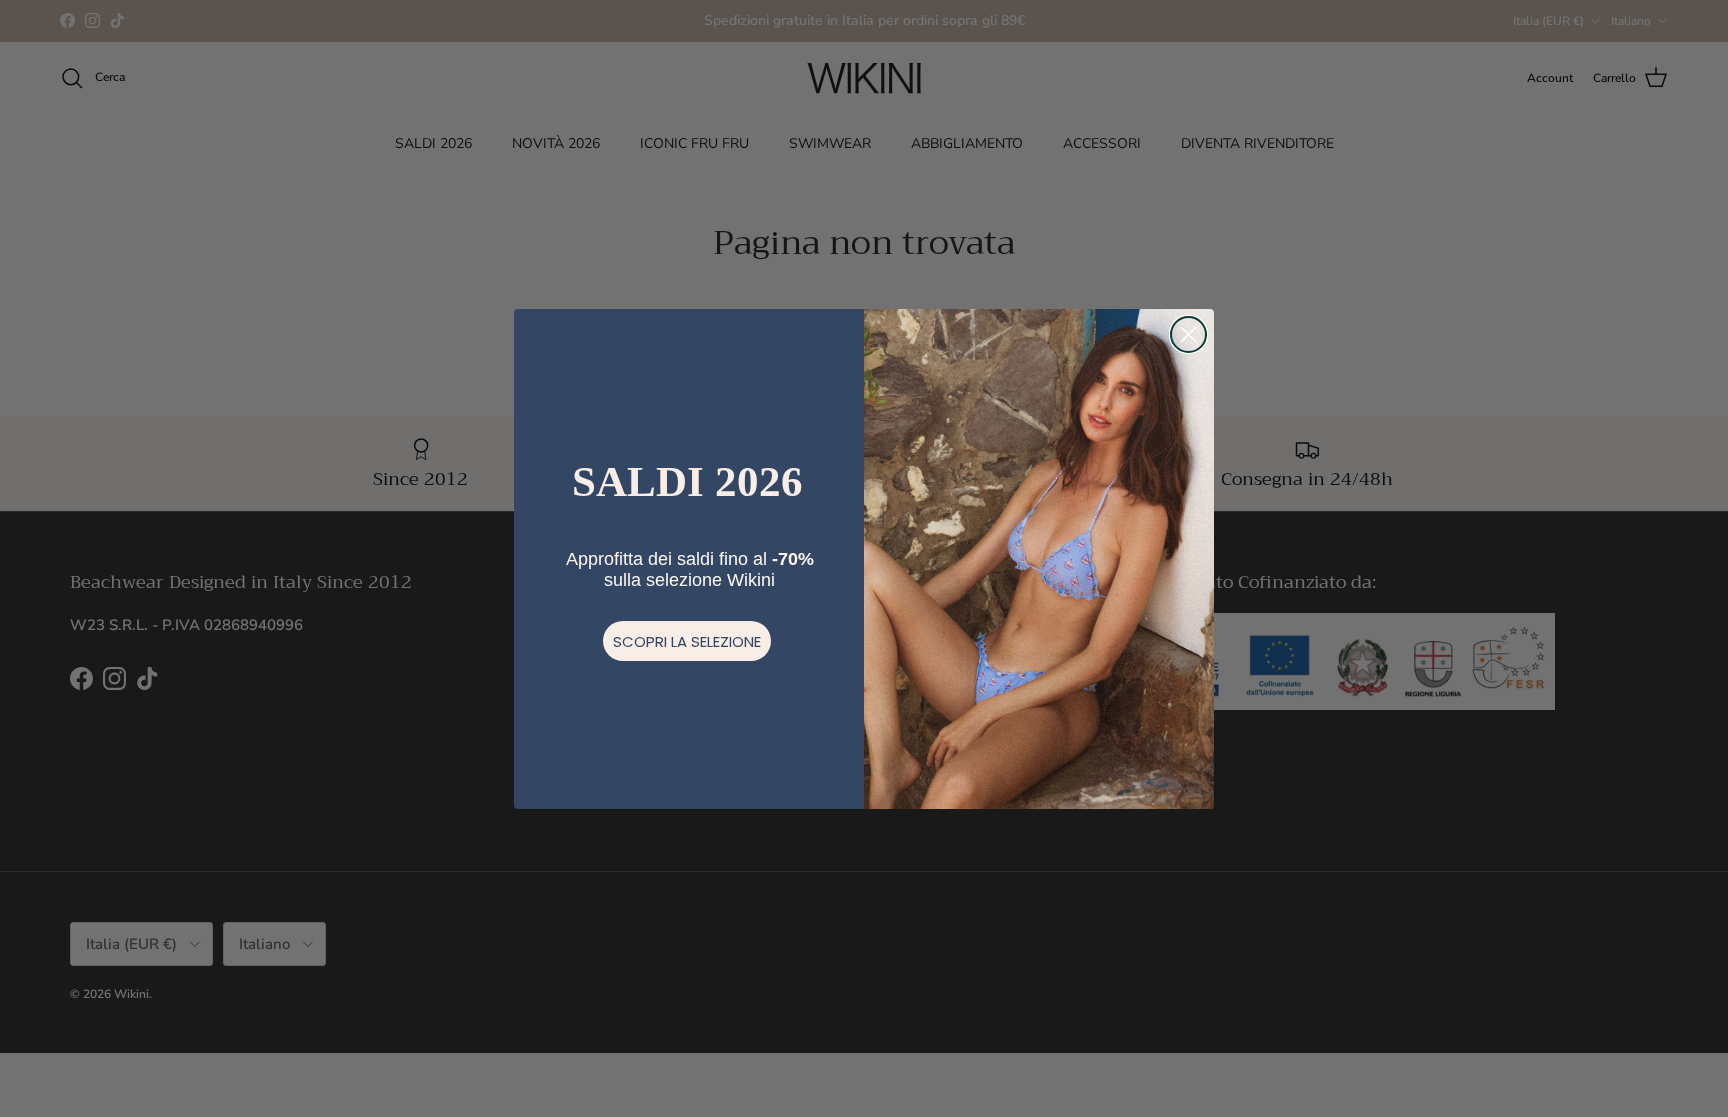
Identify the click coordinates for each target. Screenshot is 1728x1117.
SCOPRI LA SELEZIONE (687, 641)
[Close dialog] (1188, 334)
